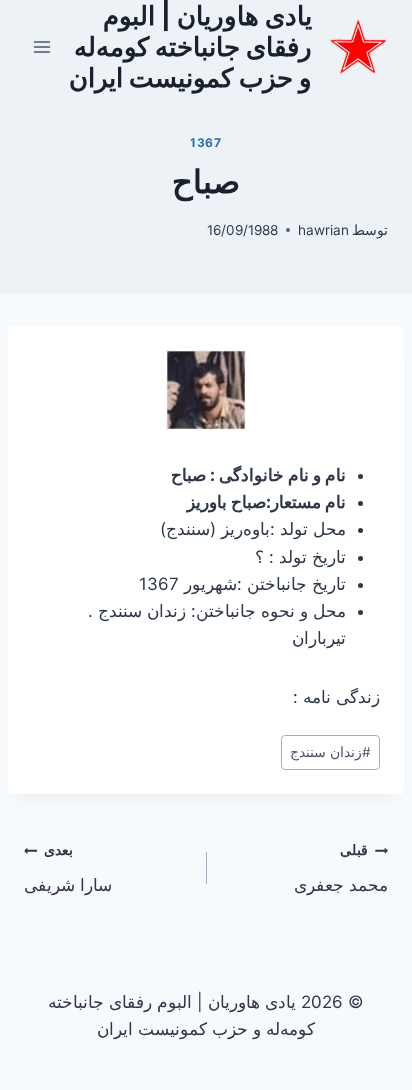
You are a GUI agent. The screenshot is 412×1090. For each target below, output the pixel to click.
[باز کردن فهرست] (42, 46)
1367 (205, 142)
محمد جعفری (341, 868)
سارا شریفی (68, 868)
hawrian (323, 230)
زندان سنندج (330, 752)
